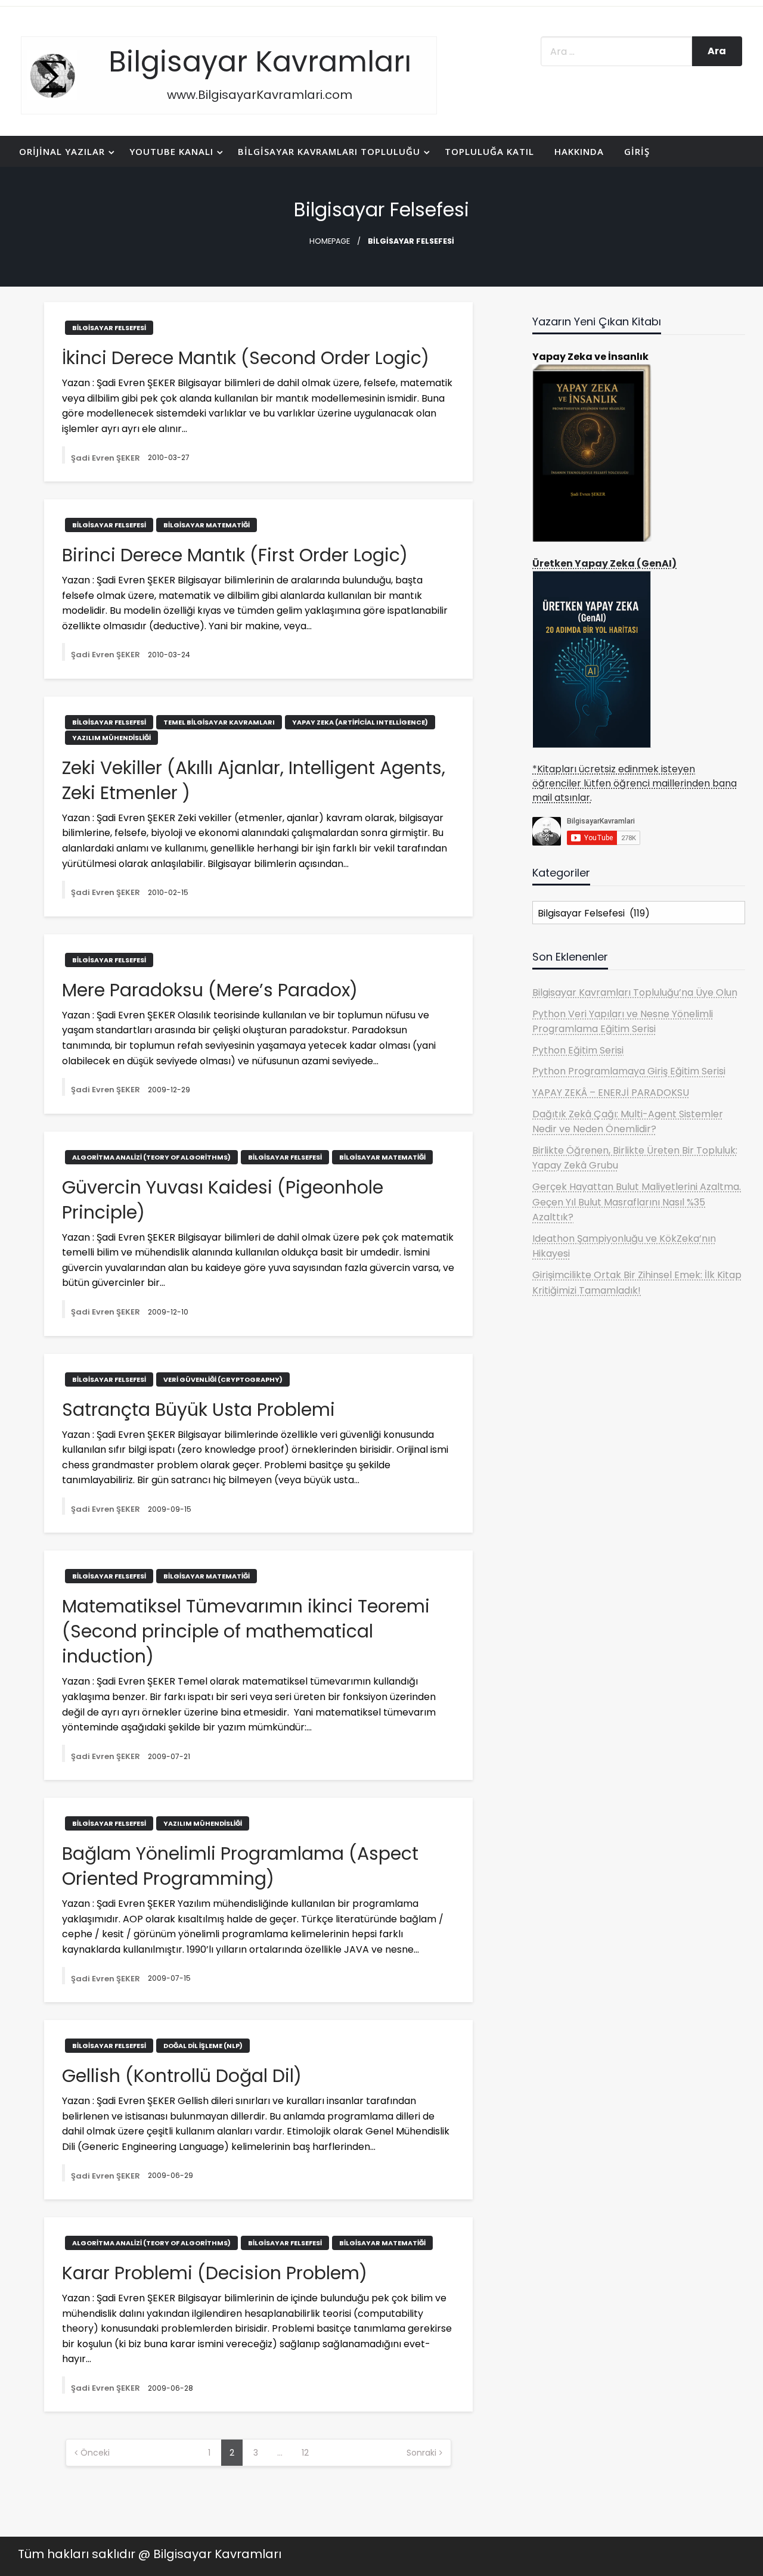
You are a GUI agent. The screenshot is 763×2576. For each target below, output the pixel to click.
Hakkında (579, 151)
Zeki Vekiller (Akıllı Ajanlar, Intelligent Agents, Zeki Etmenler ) (254, 781)
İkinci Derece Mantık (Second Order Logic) (246, 358)
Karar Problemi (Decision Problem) (215, 2273)
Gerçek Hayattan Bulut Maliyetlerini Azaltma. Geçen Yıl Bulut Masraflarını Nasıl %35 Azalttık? (637, 1202)
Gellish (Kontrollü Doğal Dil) (182, 2076)
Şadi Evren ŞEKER (106, 458)
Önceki (95, 2453)
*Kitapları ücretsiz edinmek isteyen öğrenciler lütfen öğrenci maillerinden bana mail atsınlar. (635, 783)
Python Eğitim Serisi (578, 1050)
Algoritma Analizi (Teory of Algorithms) (151, 1157)
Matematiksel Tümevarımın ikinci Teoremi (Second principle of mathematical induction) (246, 1632)
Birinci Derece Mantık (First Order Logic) (235, 555)
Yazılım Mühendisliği (111, 738)
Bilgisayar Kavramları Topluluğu (329, 151)
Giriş (637, 151)
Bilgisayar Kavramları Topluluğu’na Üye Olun (635, 992)
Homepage (330, 241)
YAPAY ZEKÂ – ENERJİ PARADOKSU (611, 1093)
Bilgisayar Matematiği (207, 525)
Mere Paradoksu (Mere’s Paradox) (210, 990)
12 (305, 2453)
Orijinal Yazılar (62, 151)
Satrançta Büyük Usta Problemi (198, 1410)
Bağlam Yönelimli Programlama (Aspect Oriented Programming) (240, 1866)
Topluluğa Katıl (489, 151)
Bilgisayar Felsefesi (109, 328)
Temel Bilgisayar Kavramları (219, 722)
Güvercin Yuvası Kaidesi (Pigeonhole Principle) (223, 1200)
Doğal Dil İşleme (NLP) (203, 2046)
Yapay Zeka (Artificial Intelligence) (360, 722)
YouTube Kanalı (171, 151)
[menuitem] (64, 152)
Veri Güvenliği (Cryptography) (223, 1379)
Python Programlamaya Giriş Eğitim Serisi (629, 1071)
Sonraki (421, 2453)
